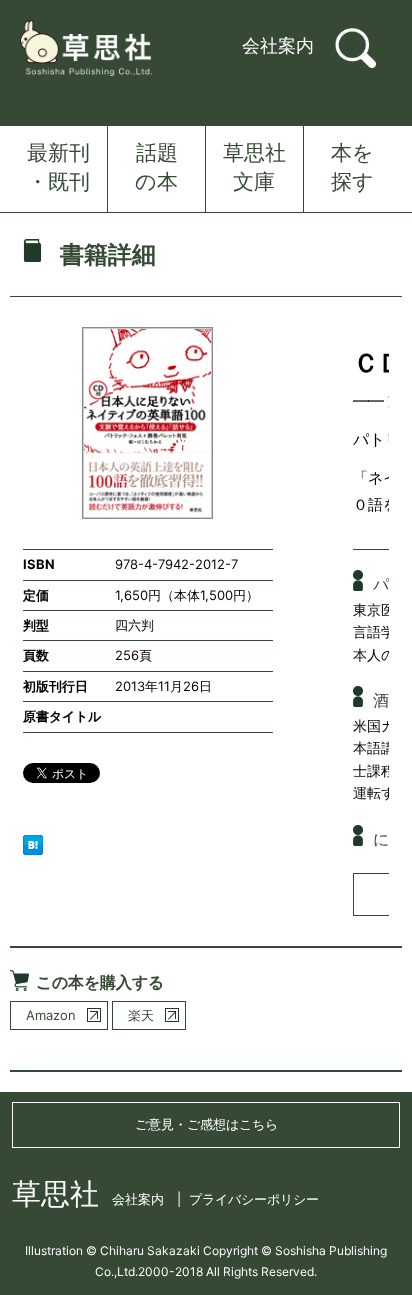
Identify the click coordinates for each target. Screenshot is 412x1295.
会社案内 (278, 45)
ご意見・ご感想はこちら (206, 1124)
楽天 (141, 1015)
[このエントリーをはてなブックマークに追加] (33, 843)
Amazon (51, 1015)
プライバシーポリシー (254, 1199)
